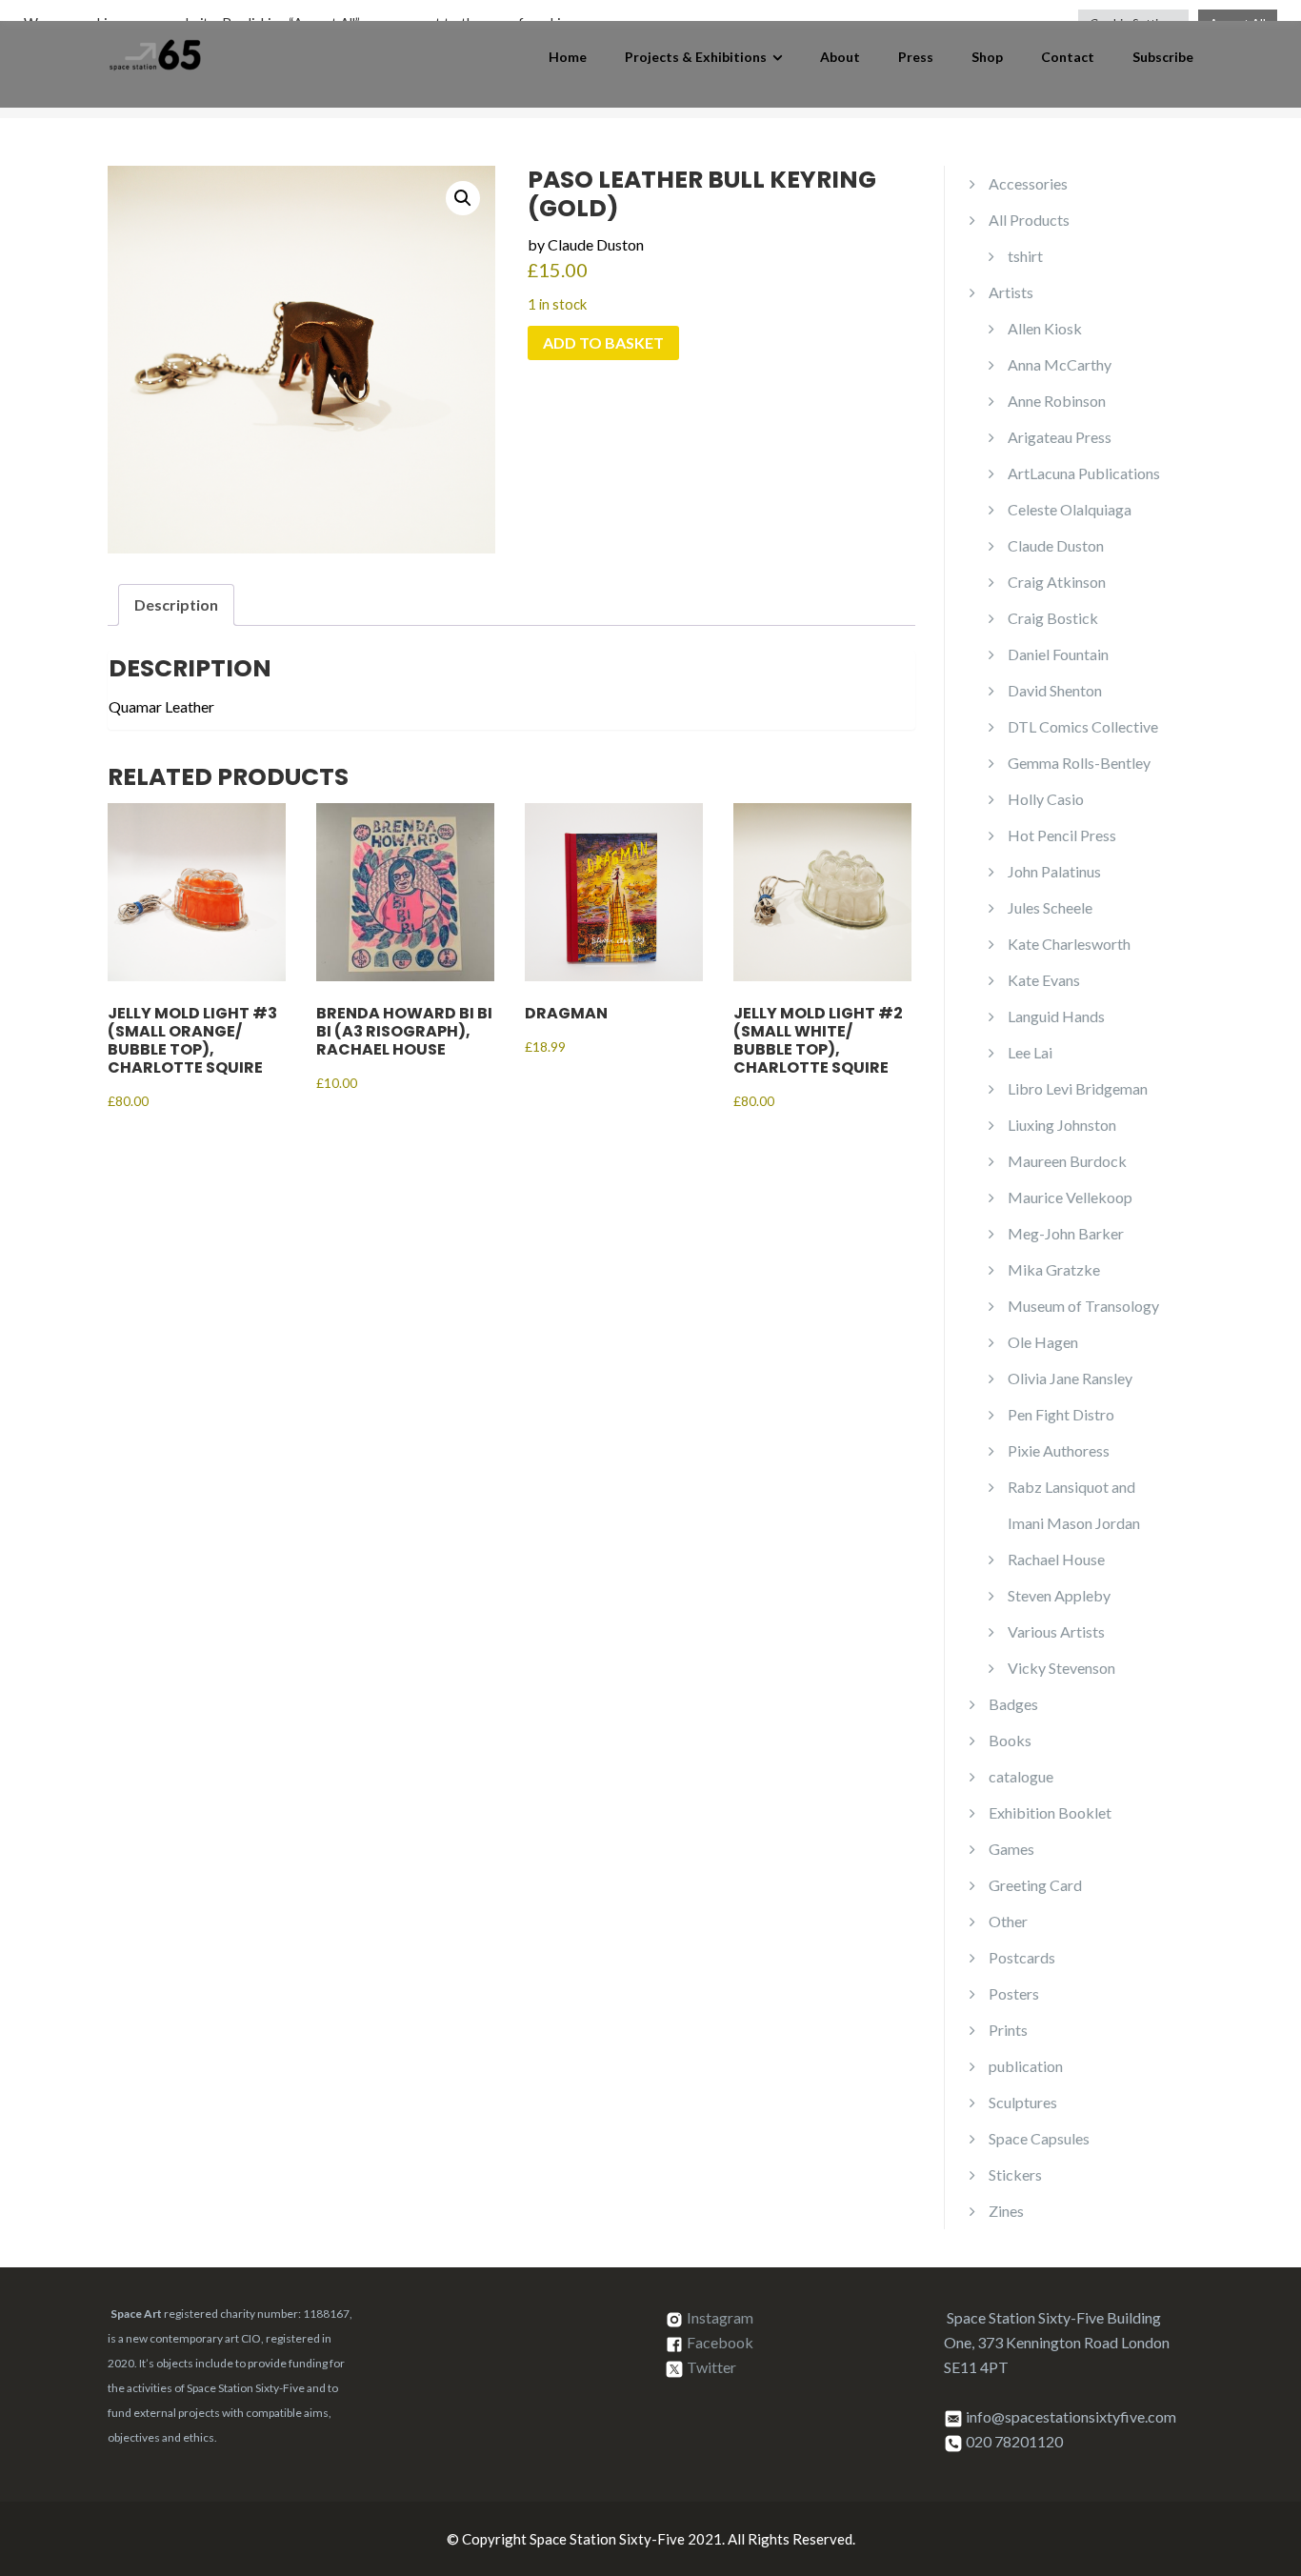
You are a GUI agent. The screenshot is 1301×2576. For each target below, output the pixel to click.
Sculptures (1023, 2102)
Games (1011, 1849)
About (840, 57)
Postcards (1022, 1957)
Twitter (711, 2367)
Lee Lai (1030, 1052)
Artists (1011, 292)
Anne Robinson (1057, 401)
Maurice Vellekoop (1070, 1197)
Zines (1006, 2211)
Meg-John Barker (1066, 1233)
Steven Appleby (1059, 1595)
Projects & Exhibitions (696, 57)
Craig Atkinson (1057, 582)
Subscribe (1163, 57)
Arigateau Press (1060, 437)
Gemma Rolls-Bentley (1079, 763)
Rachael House (1056, 1559)
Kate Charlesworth (1069, 944)
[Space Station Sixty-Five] (155, 52)
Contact (1068, 57)
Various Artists (1056, 1631)
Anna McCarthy (1060, 364)
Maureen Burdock (1067, 1161)
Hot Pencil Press (1062, 835)
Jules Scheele (1050, 907)
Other (1008, 1921)
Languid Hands (1056, 1016)
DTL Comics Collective (1083, 726)
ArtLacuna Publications (1084, 473)
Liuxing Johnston (1062, 1125)
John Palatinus (1054, 871)
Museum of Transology (1083, 1306)
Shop (987, 57)
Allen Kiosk (1045, 328)
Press (916, 57)
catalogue (1021, 1776)
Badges (1013, 1704)
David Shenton (1055, 690)
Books (1010, 1740)
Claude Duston (1056, 545)
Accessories (1028, 183)
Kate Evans (1044, 980)
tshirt (1025, 256)
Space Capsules (1039, 2138)
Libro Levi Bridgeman (1078, 1088)
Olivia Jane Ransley (1070, 1378)
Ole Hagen (1043, 1342)
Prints (1008, 2030)
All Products (1029, 220)
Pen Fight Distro (1061, 1414)
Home (568, 57)
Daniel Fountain (1058, 654)
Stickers (1015, 2174)
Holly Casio (1046, 799)
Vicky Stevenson (1061, 1668)
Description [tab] (176, 604)
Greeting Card (1035, 1885)
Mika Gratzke (1054, 1269)
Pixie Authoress (1059, 1450)
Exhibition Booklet (1050, 1812)
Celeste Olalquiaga (1070, 509)
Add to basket (603, 342)
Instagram (720, 2317)
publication (1026, 2066)
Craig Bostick (1053, 618)
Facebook (720, 2342)
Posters (1014, 1993)
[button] (463, 198)
